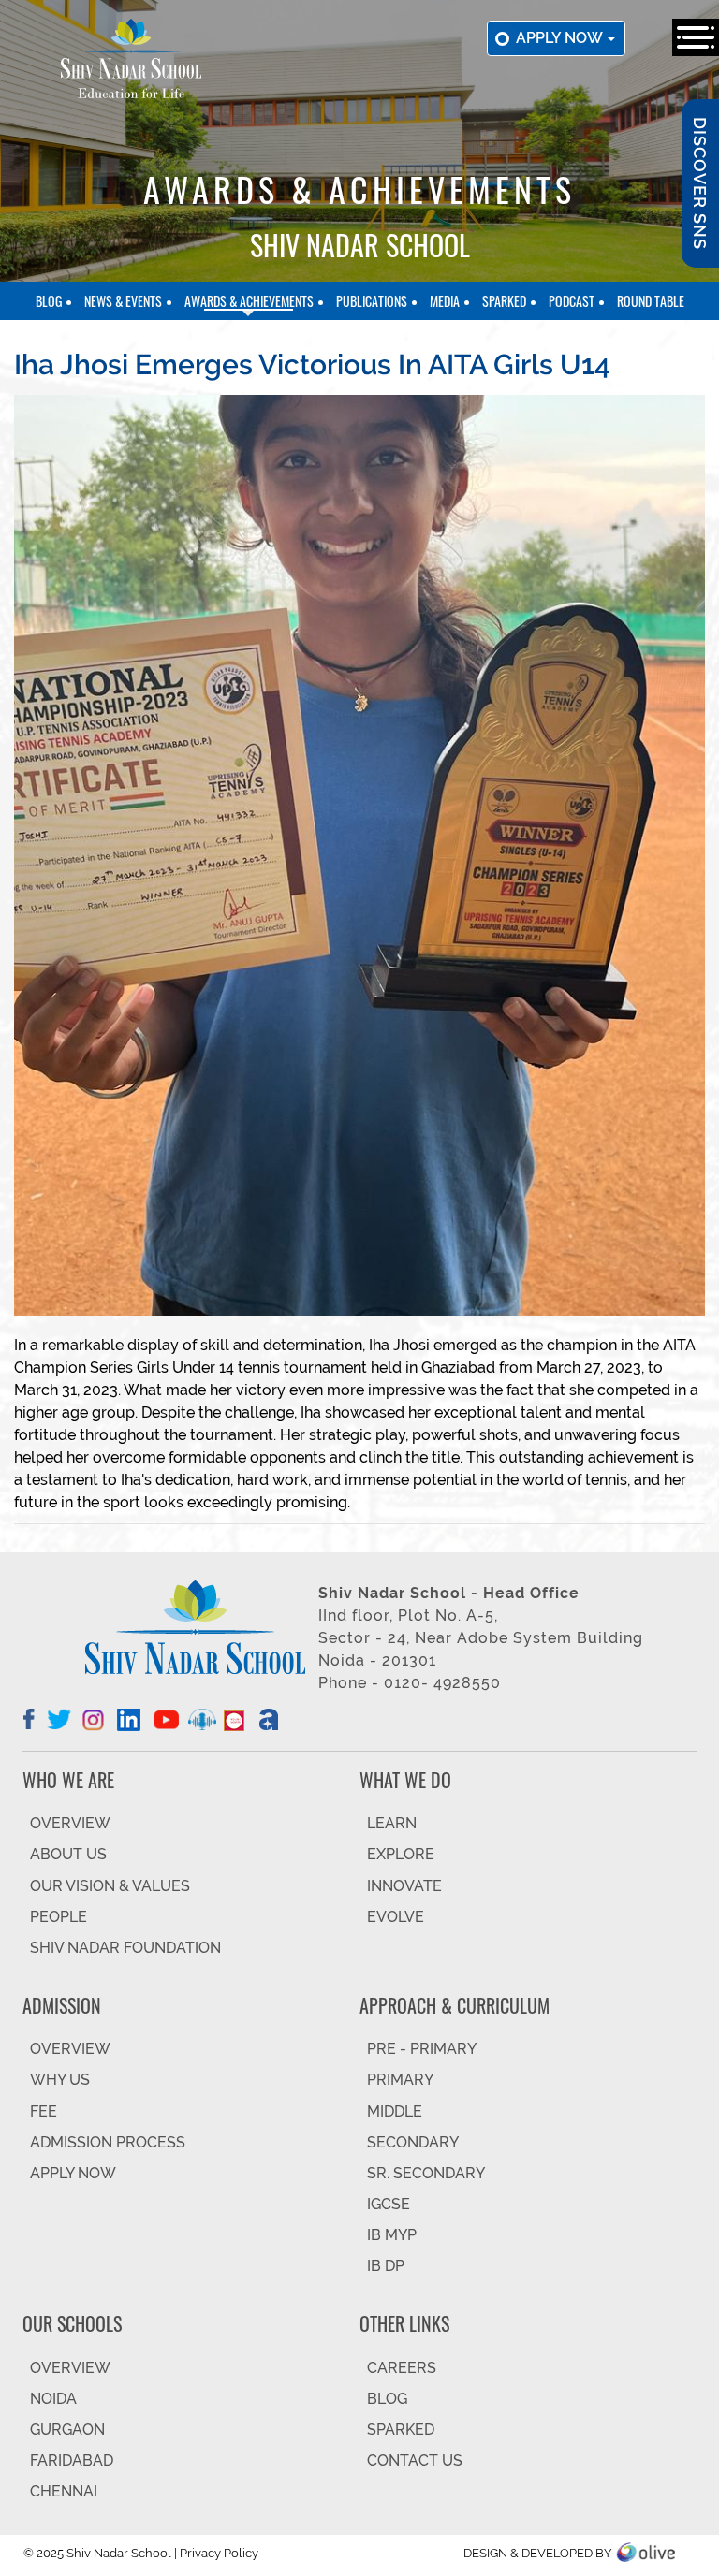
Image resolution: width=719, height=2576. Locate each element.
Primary (400, 2080)
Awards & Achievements (249, 301)
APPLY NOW (73, 2173)
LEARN (392, 1823)
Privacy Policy (219, 2553)
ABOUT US (68, 1854)
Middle (395, 2111)
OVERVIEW (70, 1823)
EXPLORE (401, 1854)
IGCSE (389, 2204)
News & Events (123, 301)
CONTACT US (415, 2460)
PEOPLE (59, 1917)
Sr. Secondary (426, 2173)
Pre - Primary (422, 2049)
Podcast (572, 301)
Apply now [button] (561, 38)
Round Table (651, 301)
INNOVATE (404, 1886)
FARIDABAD (72, 2460)
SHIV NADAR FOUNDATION (125, 1948)
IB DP (386, 2266)
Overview (70, 2368)
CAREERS (402, 2368)
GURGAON (67, 2430)
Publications (372, 301)
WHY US (60, 2080)
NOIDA (53, 2399)
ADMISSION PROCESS (108, 2142)
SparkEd (504, 301)
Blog (49, 301)
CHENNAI (64, 2491)
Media (445, 301)
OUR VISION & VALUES (110, 1886)
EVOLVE (396, 1917)
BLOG (387, 2399)
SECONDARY (413, 2142)
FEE (44, 2111)
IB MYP (392, 2235)
